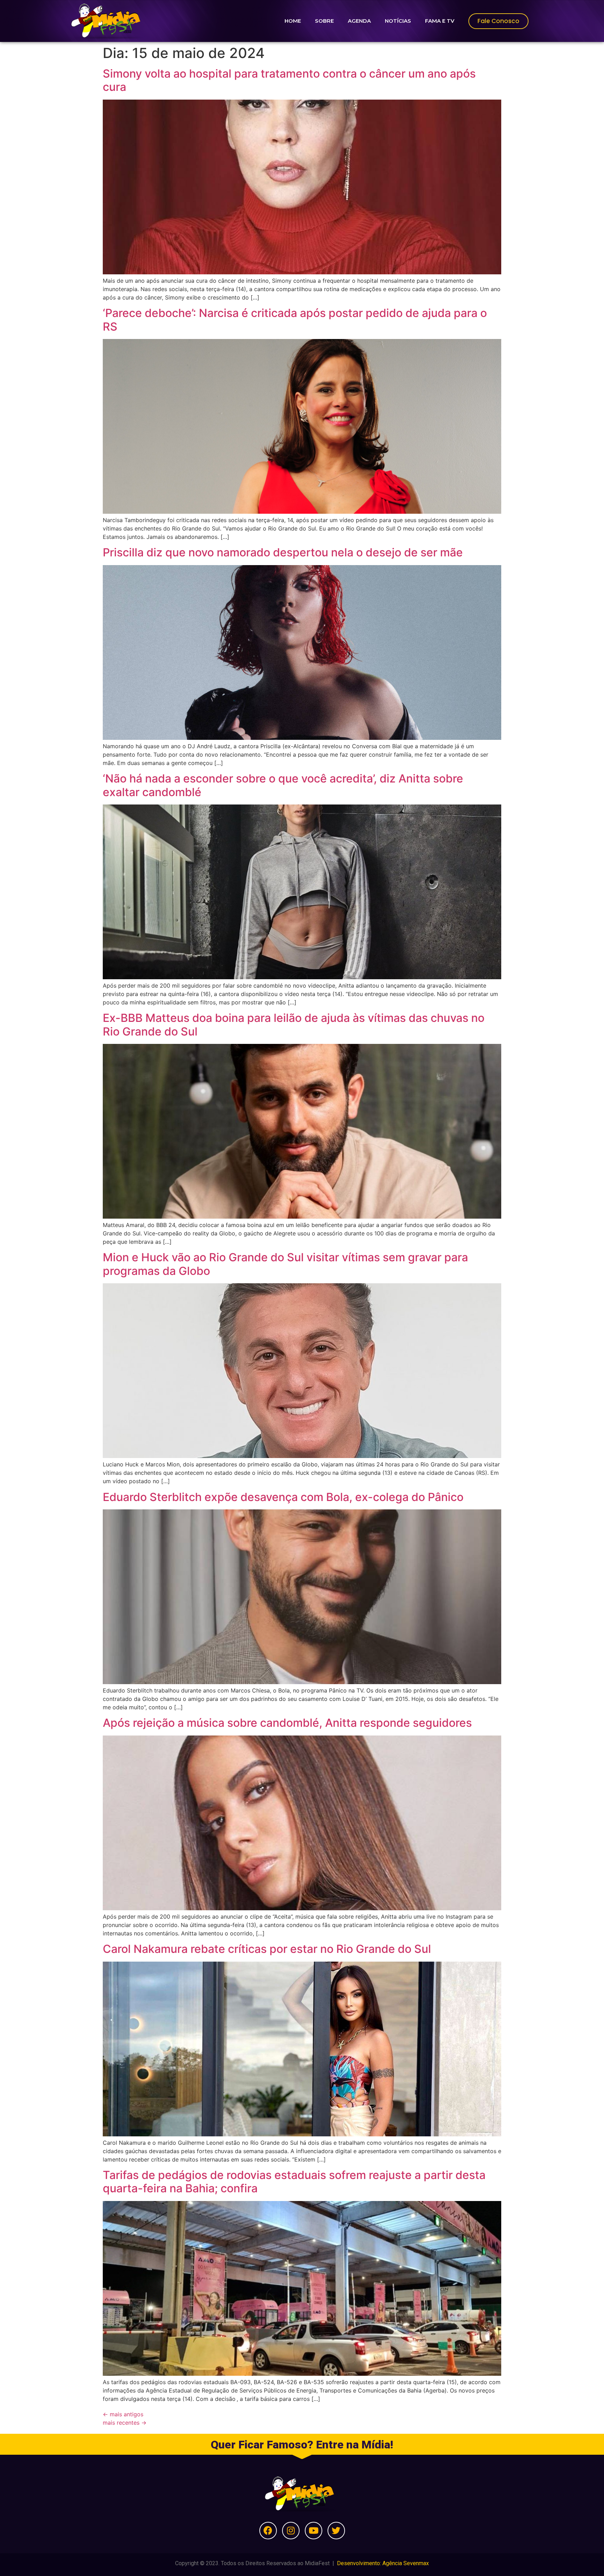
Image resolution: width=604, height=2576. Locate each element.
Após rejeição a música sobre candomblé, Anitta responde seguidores (287, 1723)
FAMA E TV (440, 21)
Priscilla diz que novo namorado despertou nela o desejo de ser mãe (283, 552)
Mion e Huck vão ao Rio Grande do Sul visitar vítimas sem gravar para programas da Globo (285, 1264)
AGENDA (359, 21)
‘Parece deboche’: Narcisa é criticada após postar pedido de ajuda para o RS (295, 320)
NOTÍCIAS (398, 21)
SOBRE (324, 21)
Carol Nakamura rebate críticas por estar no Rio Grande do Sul (267, 1949)
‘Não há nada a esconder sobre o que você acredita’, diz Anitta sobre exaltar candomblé (283, 785)
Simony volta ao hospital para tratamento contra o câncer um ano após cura (289, 80)
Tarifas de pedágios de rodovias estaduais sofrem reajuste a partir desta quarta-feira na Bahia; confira (294, 2182)
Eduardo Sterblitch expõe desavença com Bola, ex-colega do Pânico (283, 1497)
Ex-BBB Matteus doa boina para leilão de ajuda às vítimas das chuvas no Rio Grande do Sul (294, 1024)
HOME (293, 21)
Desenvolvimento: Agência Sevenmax (383, 2563)
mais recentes (125, 2423)
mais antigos (123, 2414)
